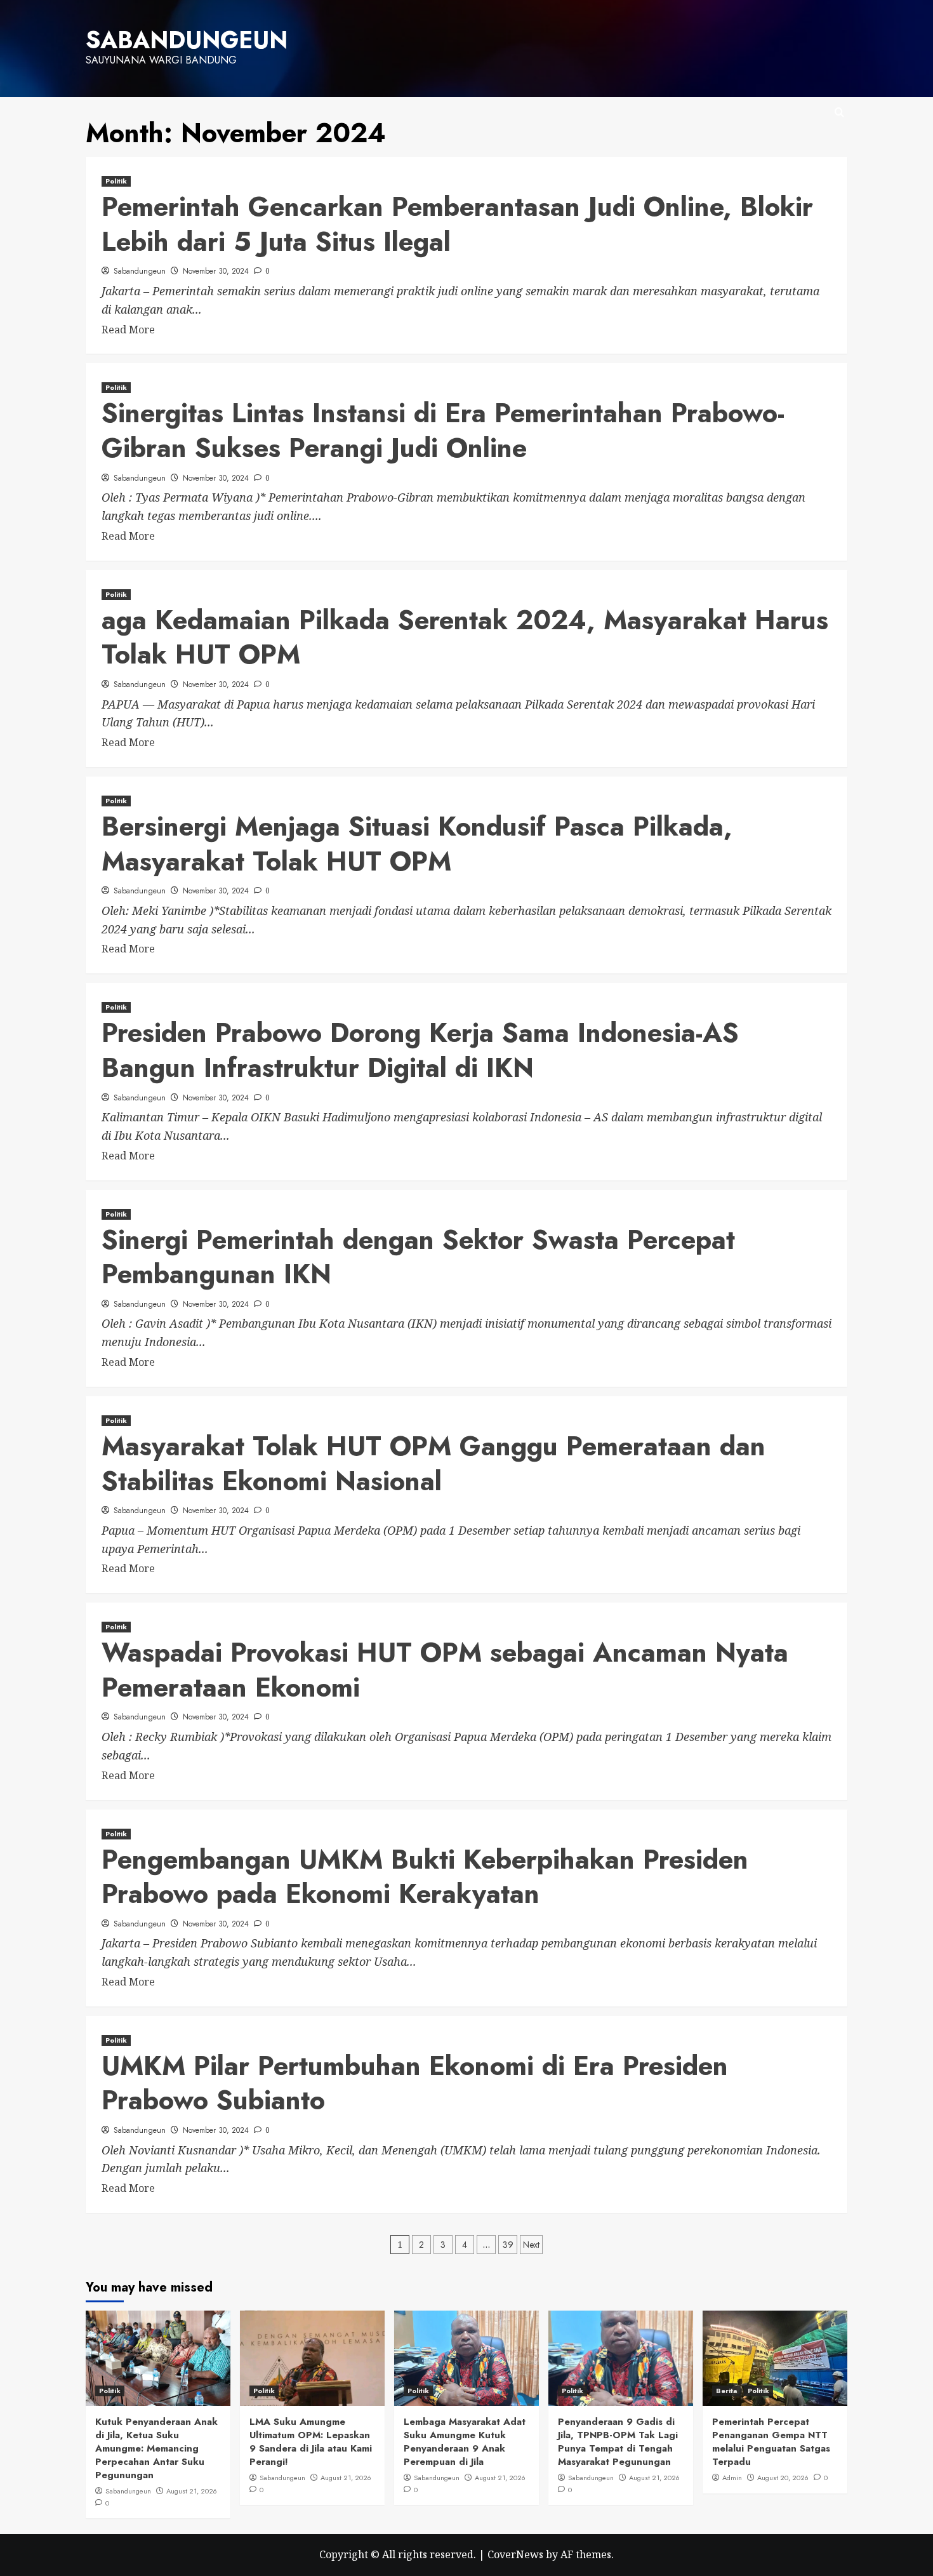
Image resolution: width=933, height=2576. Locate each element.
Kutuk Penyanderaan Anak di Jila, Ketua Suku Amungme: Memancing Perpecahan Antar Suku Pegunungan (156, 2448)
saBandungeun (187, 40)
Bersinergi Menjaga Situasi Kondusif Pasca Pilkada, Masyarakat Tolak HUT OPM (417, 844)
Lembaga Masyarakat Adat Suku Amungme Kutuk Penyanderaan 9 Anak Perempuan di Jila (465, 2442)
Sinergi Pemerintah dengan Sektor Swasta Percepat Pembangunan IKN (418, 1257)
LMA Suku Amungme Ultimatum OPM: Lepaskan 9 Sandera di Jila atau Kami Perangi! (311, 2442)
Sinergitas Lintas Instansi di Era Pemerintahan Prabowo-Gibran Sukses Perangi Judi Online (443, 430)
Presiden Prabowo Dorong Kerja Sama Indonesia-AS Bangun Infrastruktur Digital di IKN (420, 1050)
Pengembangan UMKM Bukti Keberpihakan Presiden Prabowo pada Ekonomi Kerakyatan (425, 1877)
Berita (726, 2391)
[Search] (839, 113)
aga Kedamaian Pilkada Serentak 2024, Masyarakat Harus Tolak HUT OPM (465, 637)
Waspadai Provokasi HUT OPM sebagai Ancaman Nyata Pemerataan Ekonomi (445, 1670)
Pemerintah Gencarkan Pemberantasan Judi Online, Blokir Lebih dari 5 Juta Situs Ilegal (457, 224)
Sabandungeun (140, 271)
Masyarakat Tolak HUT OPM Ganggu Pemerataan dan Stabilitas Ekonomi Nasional (433, 1464)
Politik (116, 181)
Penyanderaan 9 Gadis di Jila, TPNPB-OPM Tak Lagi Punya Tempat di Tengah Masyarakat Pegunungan (618, 2442)
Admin (732, 2478)
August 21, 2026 (192, 2491)
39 (508, 2245)
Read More (128, 330)
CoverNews (515, 2554)
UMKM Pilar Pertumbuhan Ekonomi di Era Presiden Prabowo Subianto (415, 2083)
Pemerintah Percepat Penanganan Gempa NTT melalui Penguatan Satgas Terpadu (771, 2442)
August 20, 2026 (783, 2478)
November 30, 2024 (216, 271)
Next (531, 2245)
